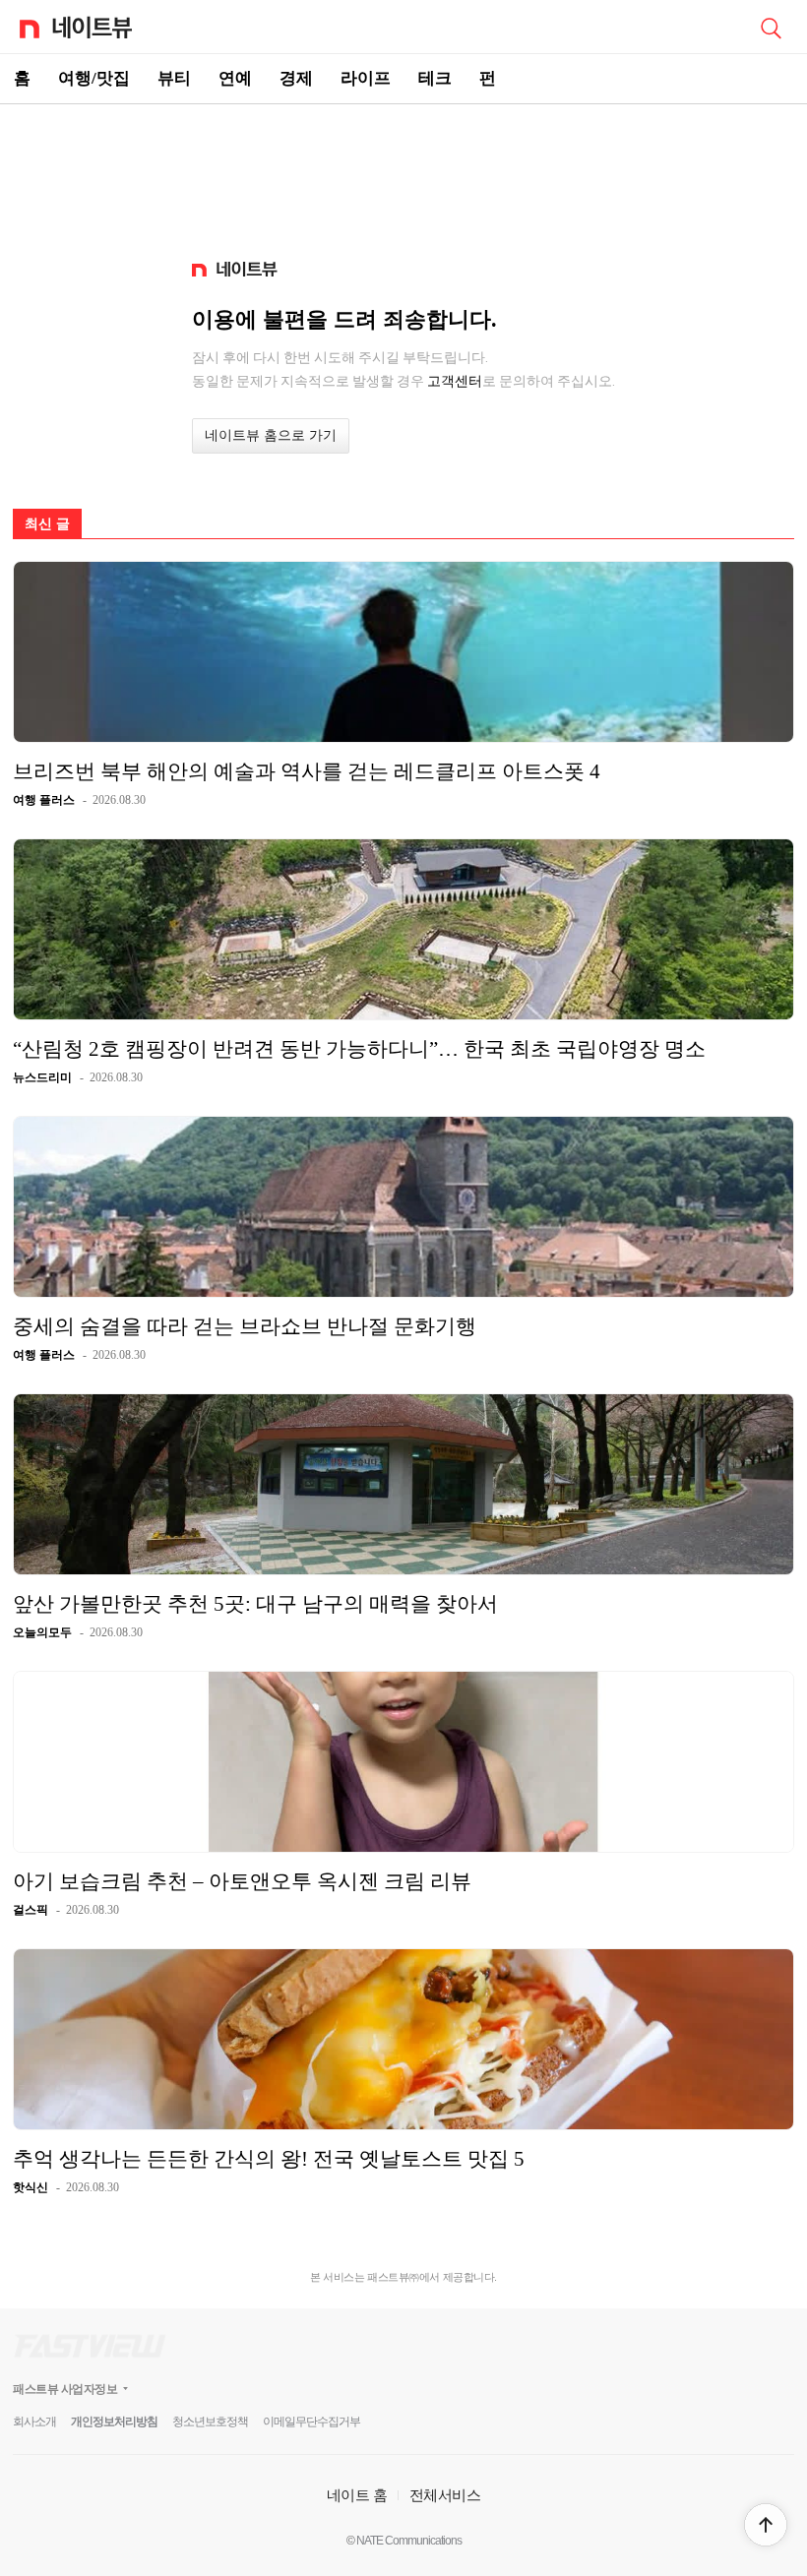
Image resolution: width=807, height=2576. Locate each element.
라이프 (366, 78)
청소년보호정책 (210, 2422)
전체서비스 (445, 2495)
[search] (771, 27)
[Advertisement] (403, 173)
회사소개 (34, 2422)
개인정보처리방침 (114, 2422)
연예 (235, 78)
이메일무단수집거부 (311, 2422)
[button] (766, 2525)
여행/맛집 (94, 78)
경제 (296, 78)
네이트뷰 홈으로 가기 (271, 435)
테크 (435, 78)
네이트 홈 (357, 2495)
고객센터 (455, 381)
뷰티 (174, 78)
